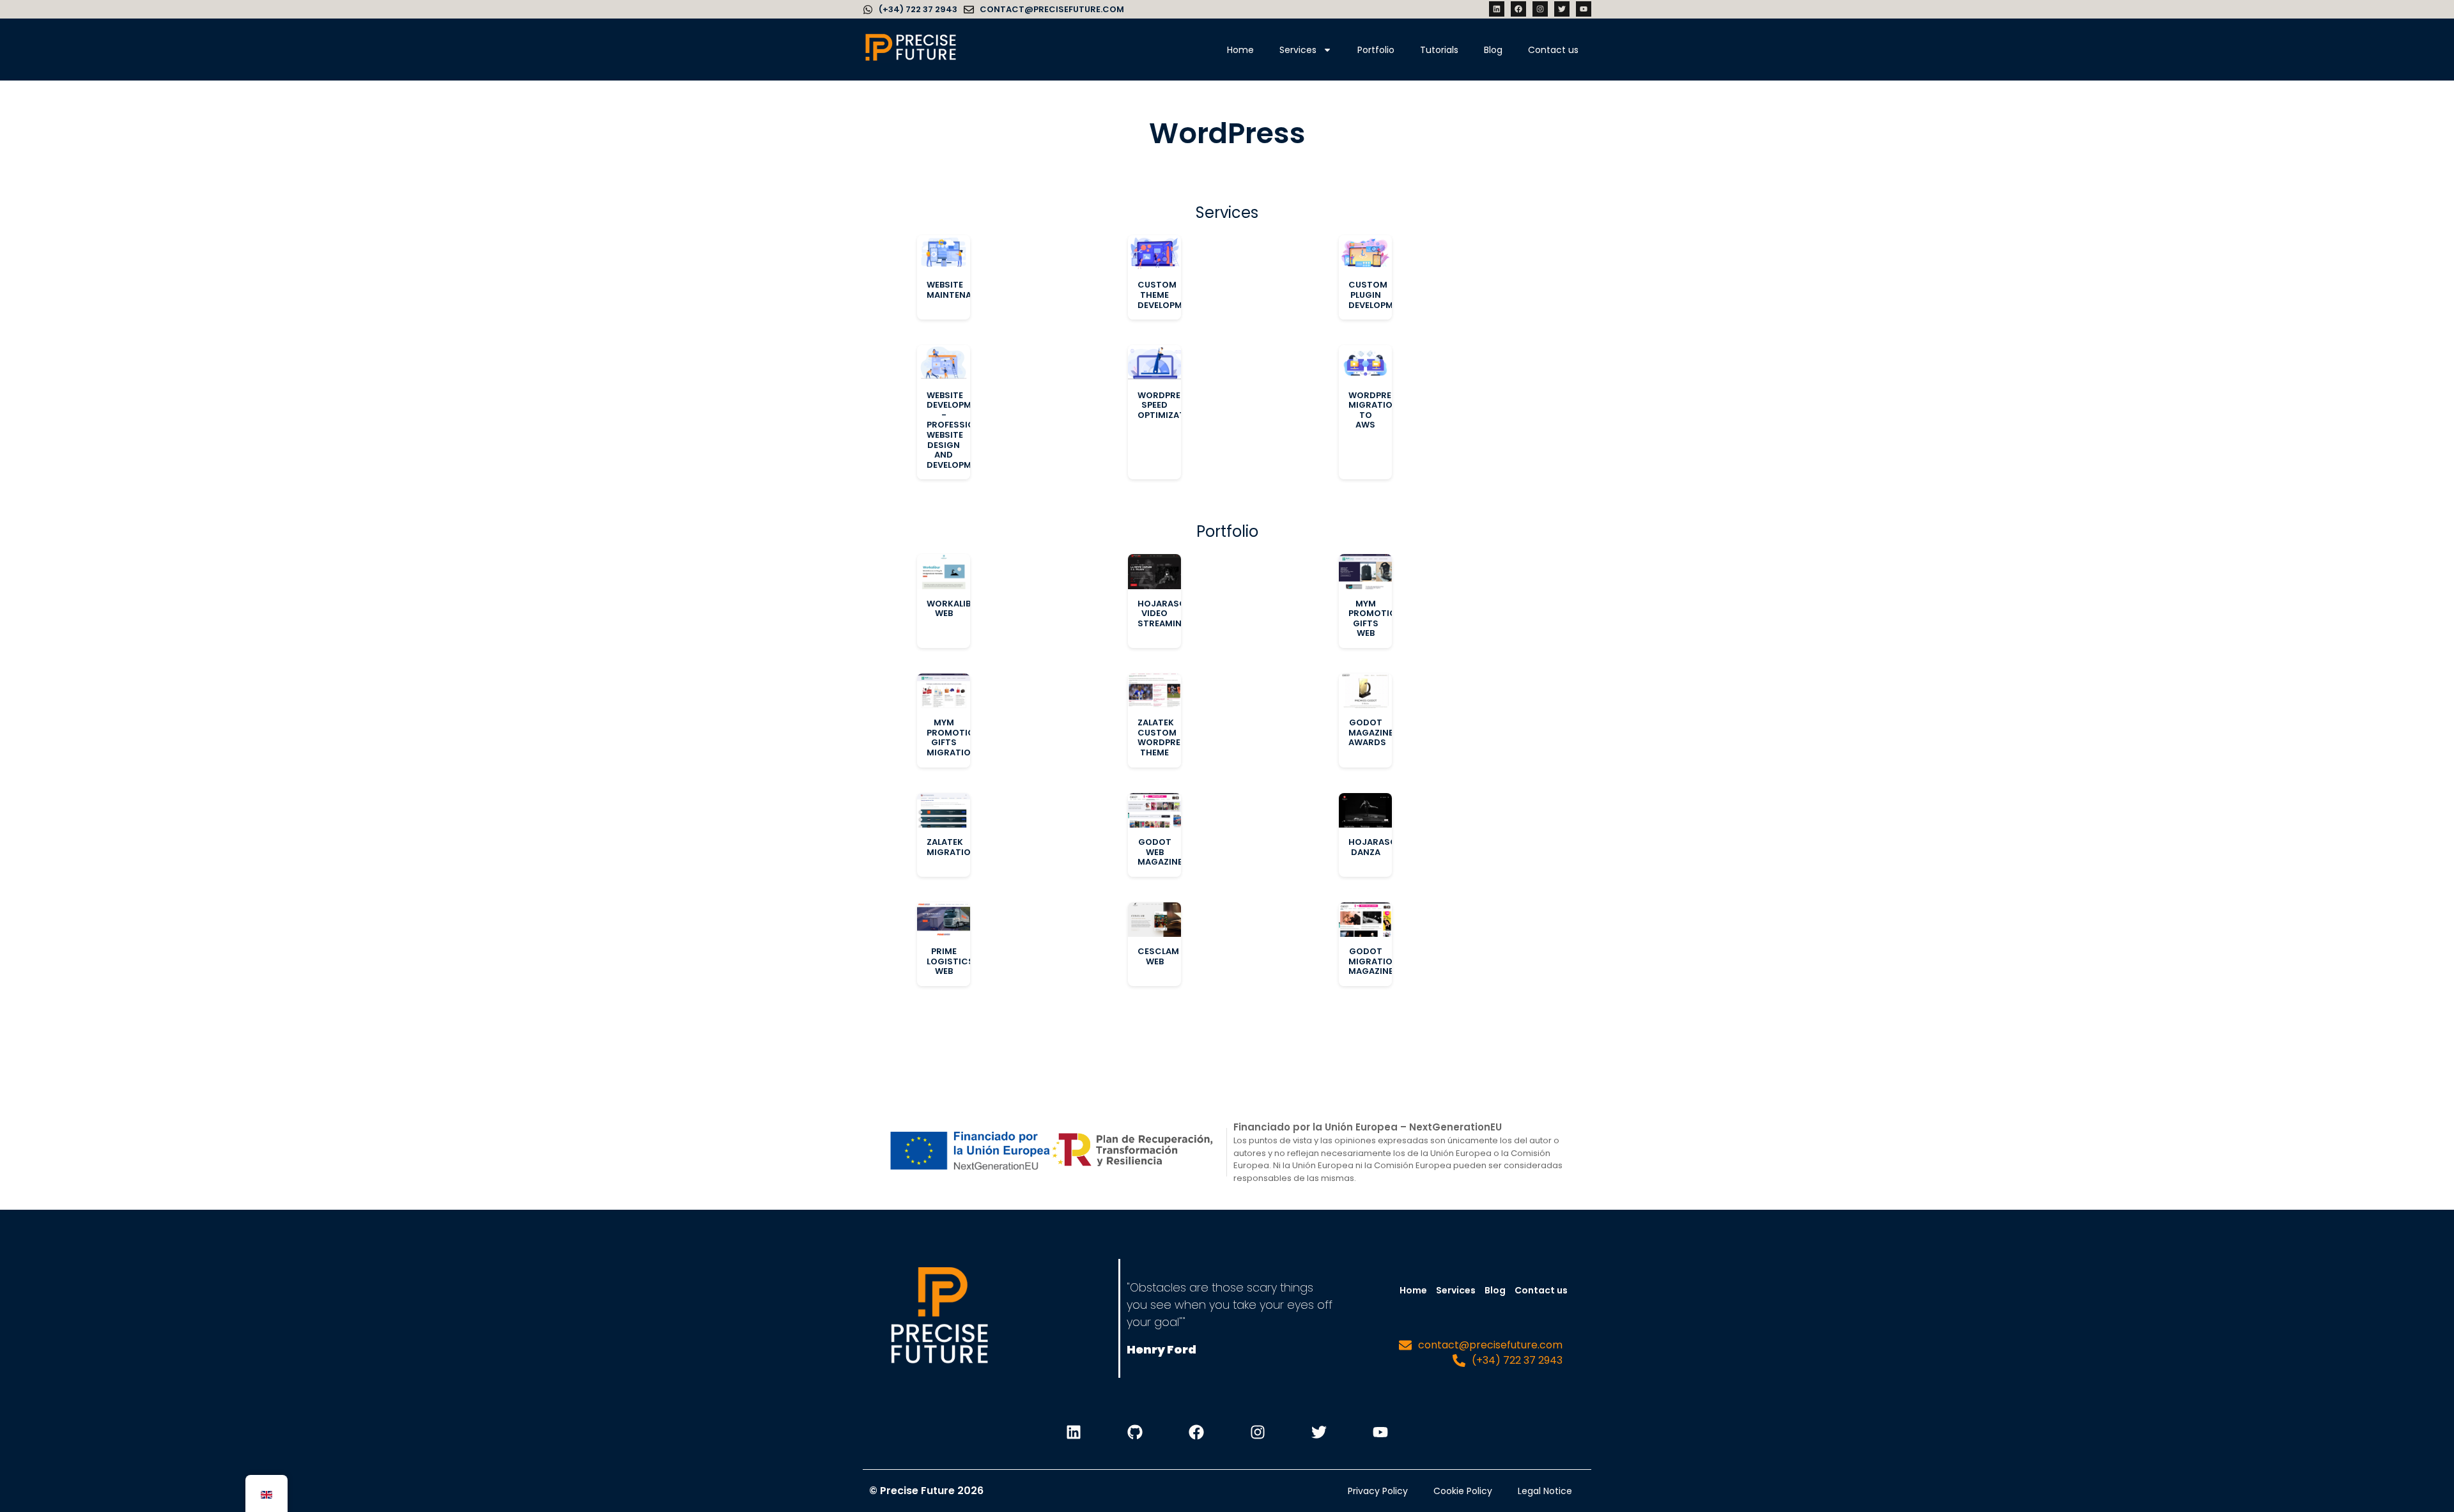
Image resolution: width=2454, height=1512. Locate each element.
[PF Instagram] (1258, 1432)
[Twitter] (1562, 9)
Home (1240, 50)
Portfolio (1376, 50)
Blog (1493, 50)
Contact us (1553, 50)
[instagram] (1540, 9)
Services (1298, 50)
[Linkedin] (1497, 9)
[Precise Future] (911, 60)
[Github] (1135, 1432)
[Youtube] (1584, 9)
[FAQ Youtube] (1380, 1432)
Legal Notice (1545, 1491)
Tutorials (1439, 50)
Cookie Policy (1463, 1491)
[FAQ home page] (939, 1318)
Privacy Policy (1378, 1491)
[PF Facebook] (1196, 1432)
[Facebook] (1518, 9)
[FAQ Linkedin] (1074, 1432)
